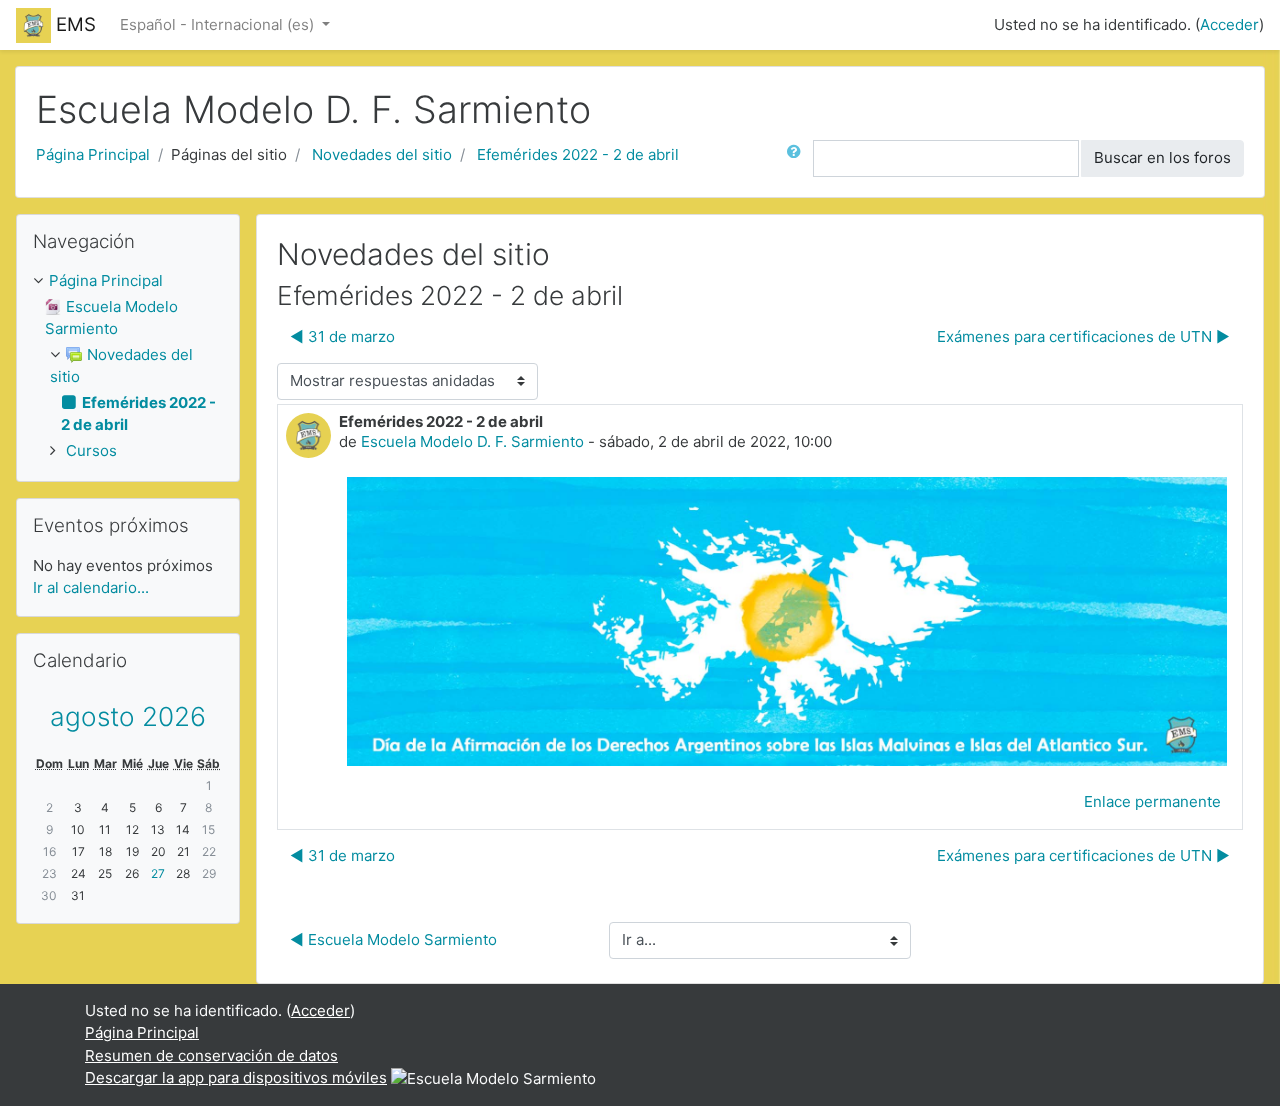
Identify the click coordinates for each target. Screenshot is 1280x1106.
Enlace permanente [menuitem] (1152, 801)
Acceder (1229, 24)
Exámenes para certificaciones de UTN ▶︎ (1083, 336)
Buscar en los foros (1162, 157)
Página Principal (93, 154)
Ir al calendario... (91, 587)
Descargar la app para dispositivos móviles (236, 1077)
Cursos (91, 450)
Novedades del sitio (382, 154)
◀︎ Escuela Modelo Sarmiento (393, 939)
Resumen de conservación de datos (211, 1055)
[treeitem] (128, 281)
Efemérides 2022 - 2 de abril (578, 154)
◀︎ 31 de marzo (342, 336)
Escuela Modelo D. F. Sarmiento (472, 441)
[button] (798, 158)
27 (158, 873)
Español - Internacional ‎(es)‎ (219, 24)
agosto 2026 (128, 716)
